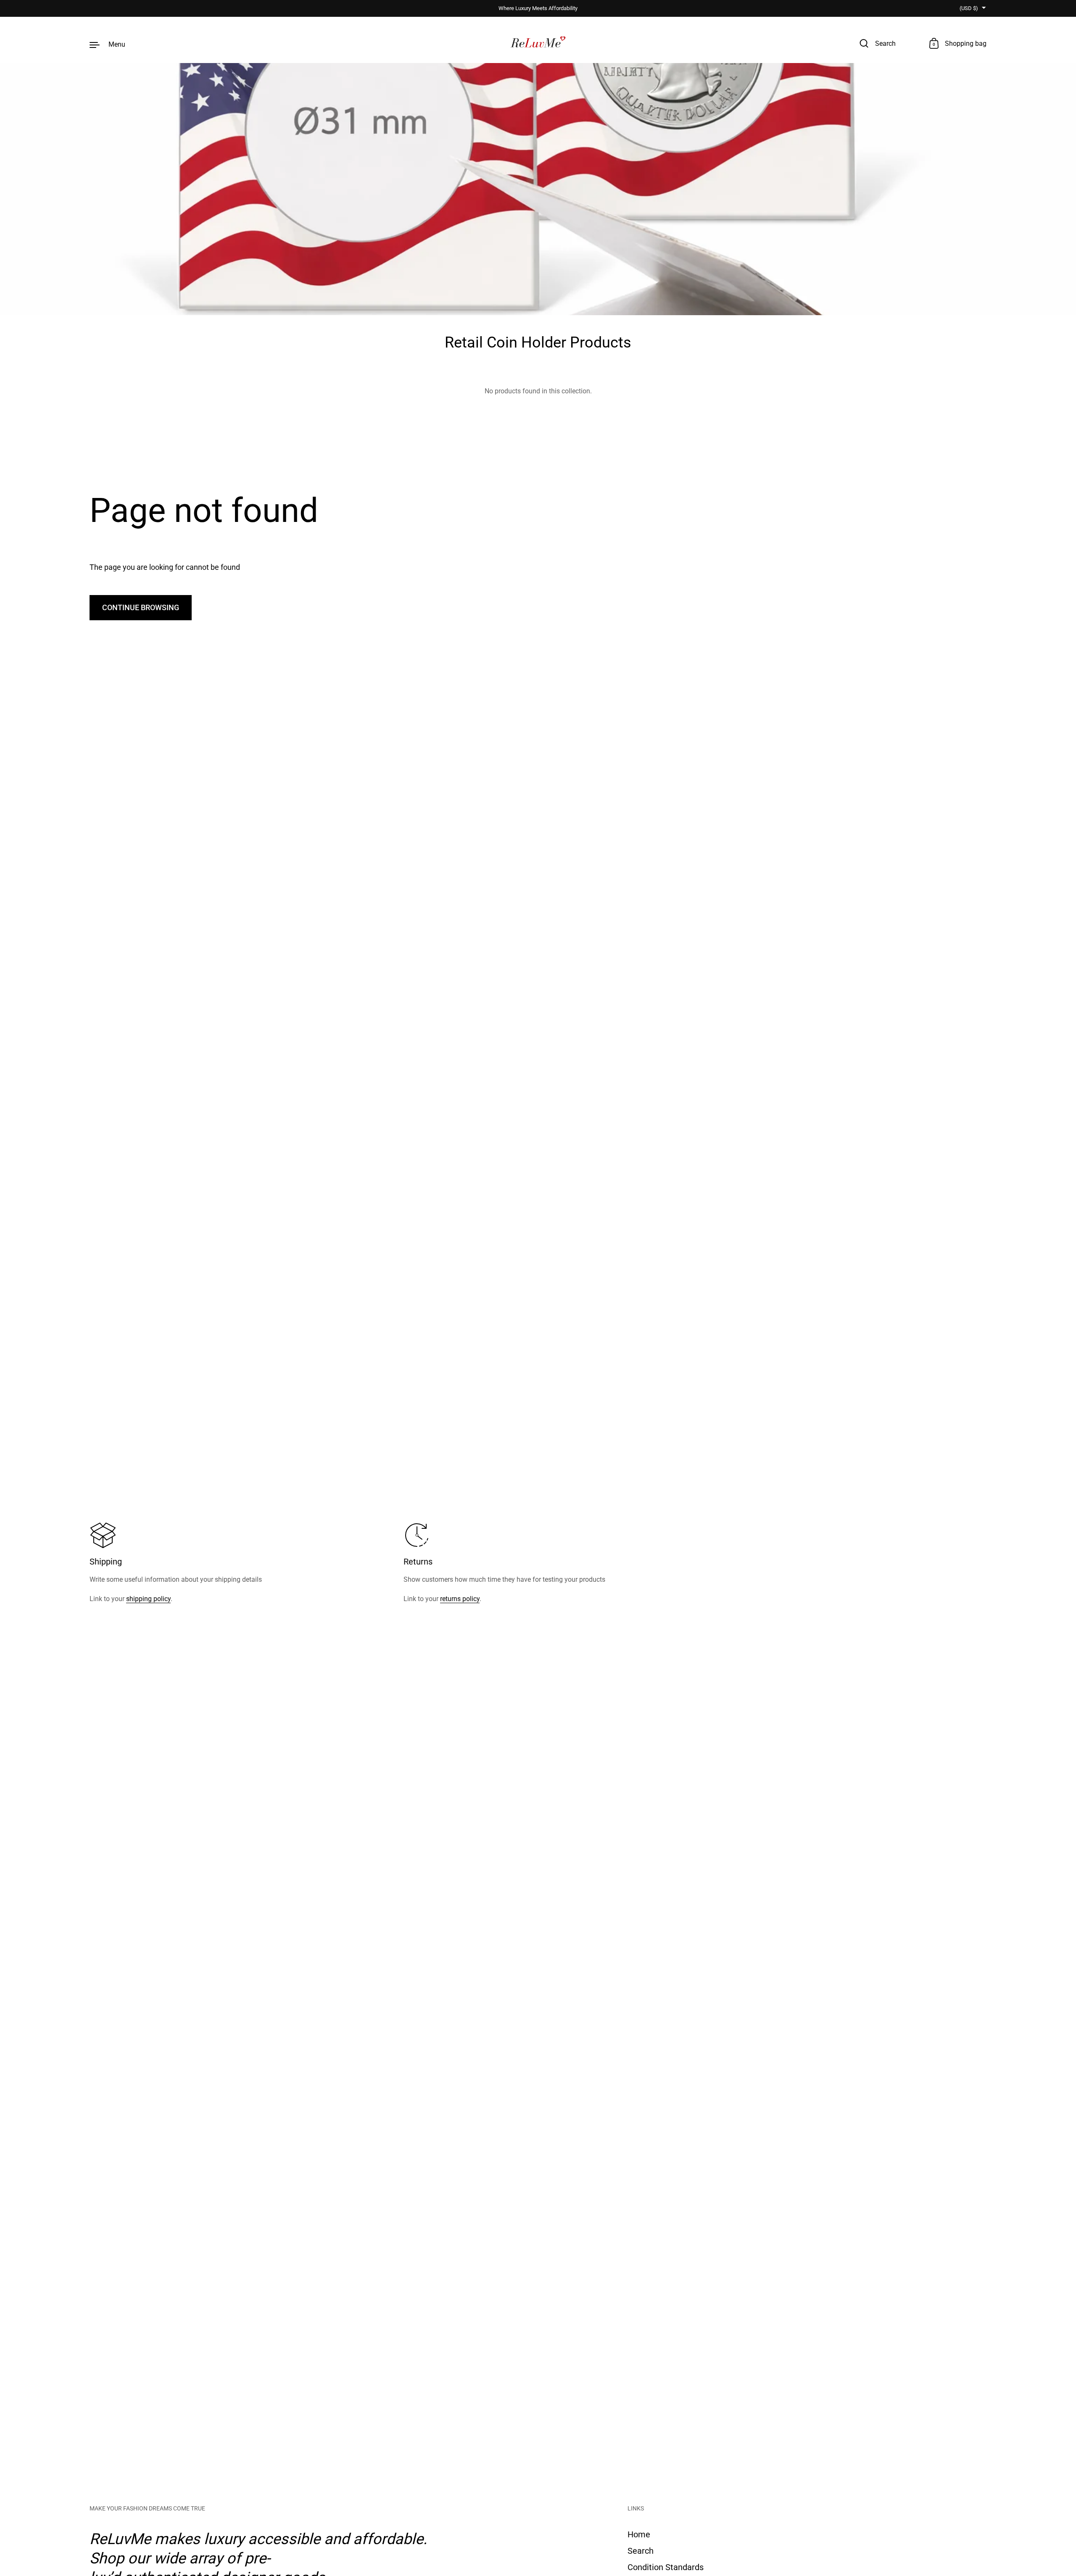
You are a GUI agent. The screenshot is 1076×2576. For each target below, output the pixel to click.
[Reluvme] (538, 44)
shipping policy (148, 1599)
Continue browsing (141, 607)
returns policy (460, 1599)
